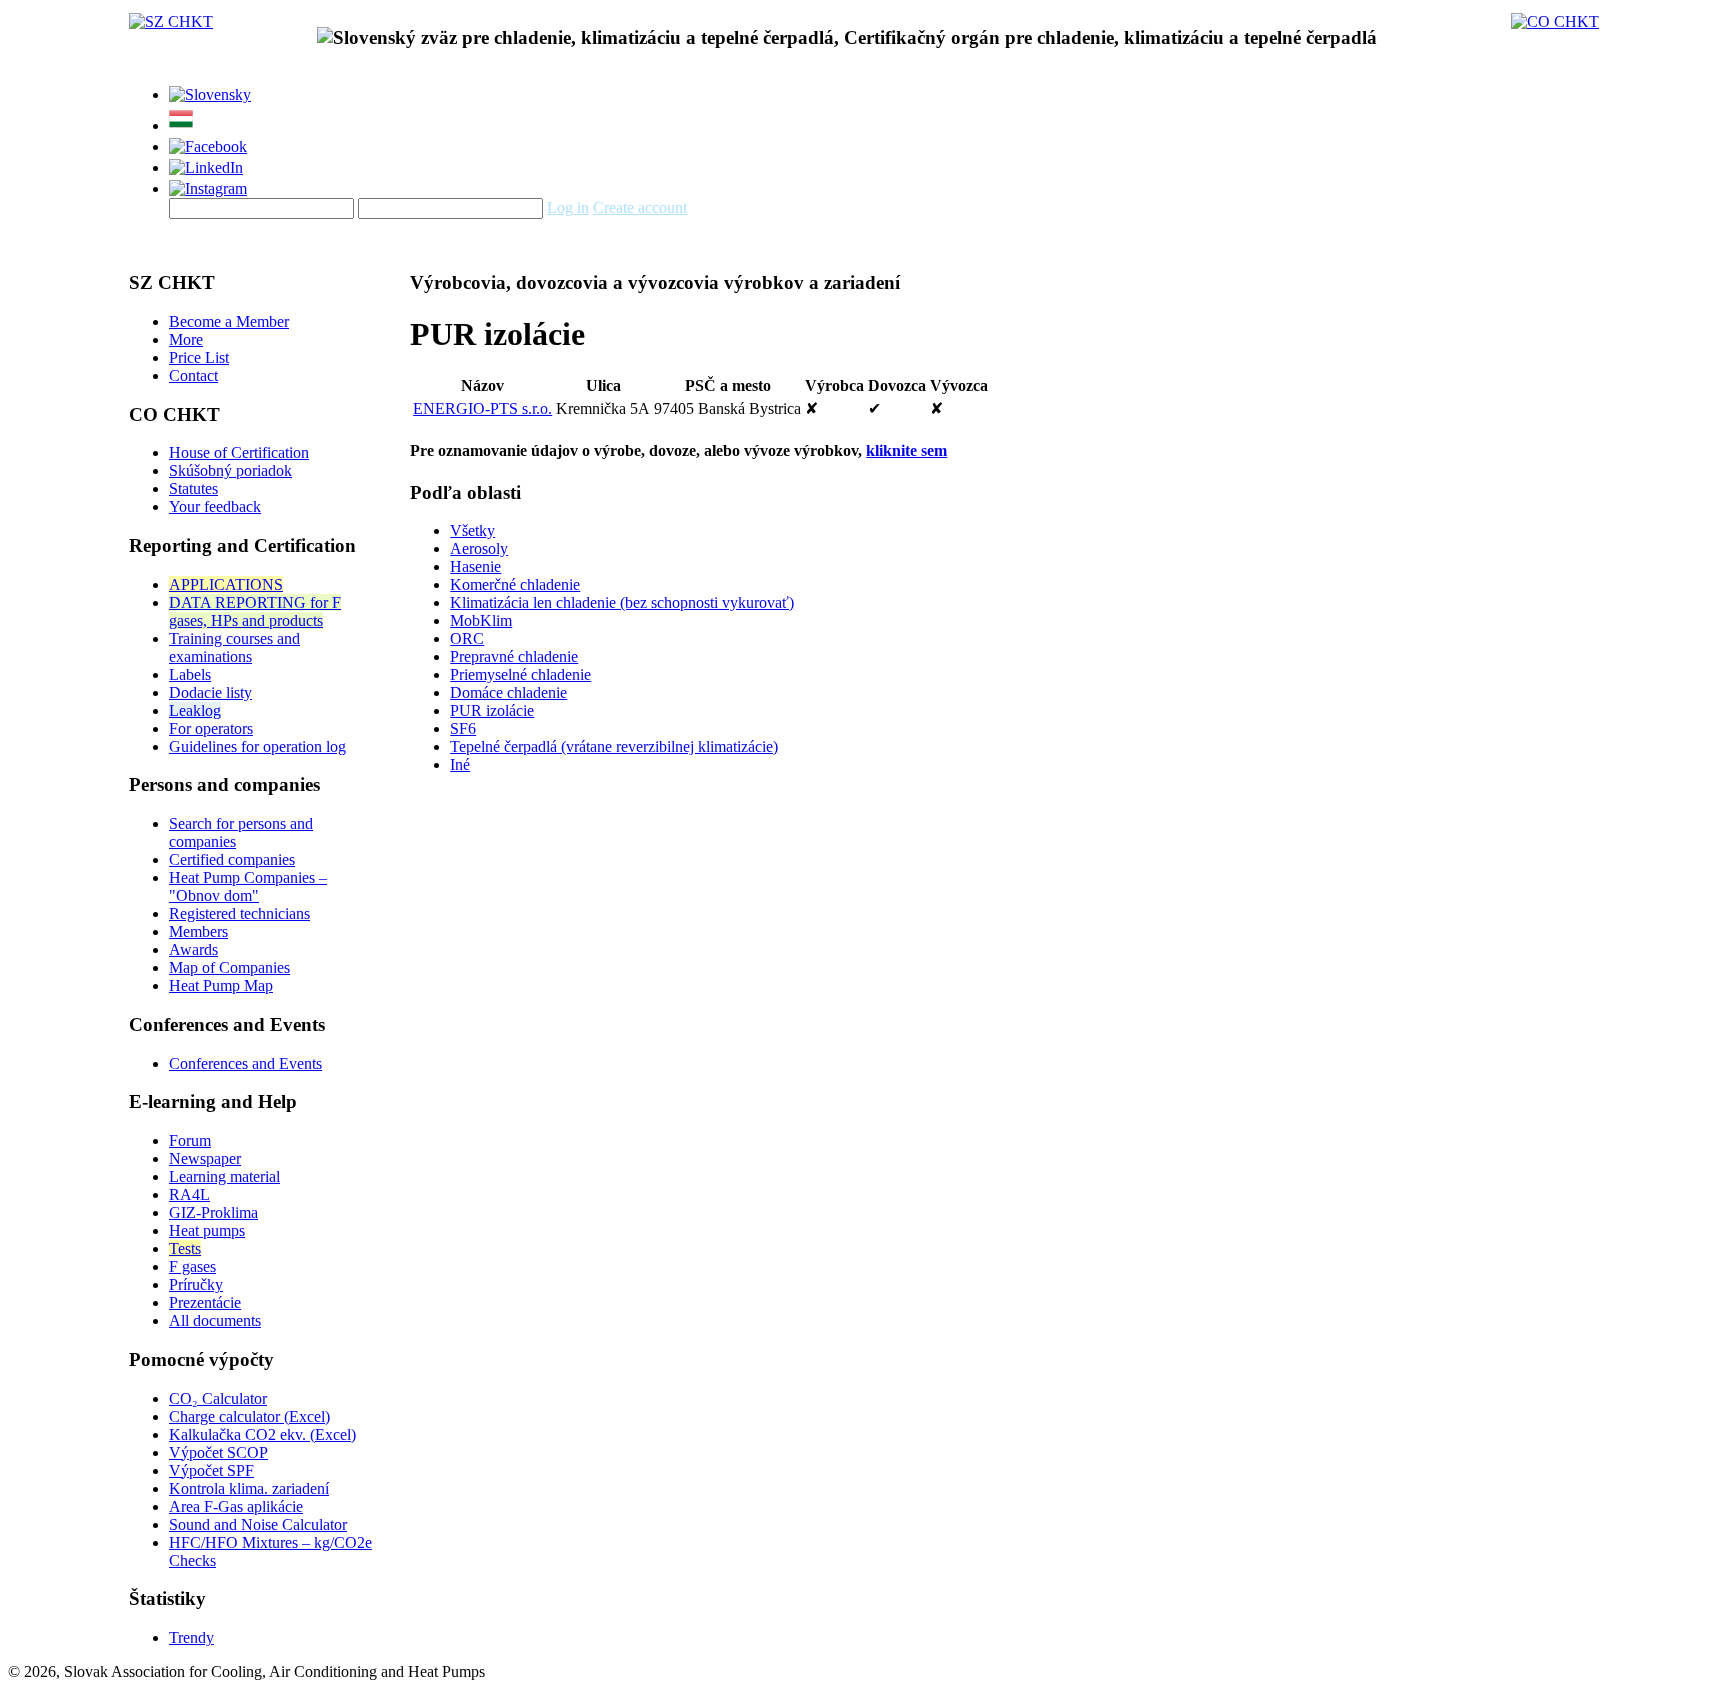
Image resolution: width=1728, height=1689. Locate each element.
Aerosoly (479, 548)
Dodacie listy (210, 692)
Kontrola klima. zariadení (249, 1488)
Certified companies (232, 859)
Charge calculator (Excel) (249, 1416)
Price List (199, 357)
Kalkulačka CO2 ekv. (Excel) (262, 1434)
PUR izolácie (492, 710)
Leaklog (195, 710)
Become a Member (229, 321)
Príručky (196, 1284)
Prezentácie (205, 1302)
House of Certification (239, 452)
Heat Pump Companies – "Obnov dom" (248, 886)
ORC (467, 638)
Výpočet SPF (211, 1470)
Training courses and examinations (234, 647)
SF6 (463, 728)
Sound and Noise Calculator (258, 1524)
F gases (192, 1266)
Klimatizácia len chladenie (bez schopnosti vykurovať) (622, 602)
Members (198, 931)
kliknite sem (906, 450)
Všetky (472, 530)
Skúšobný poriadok (230, 470)
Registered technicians (239, 913)
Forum (190, 1140)
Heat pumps (207, 1230)
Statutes (193, 488)
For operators (211, 728)
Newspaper (205, 1158)
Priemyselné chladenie (520, 674)
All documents (215, 1320)
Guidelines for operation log (257, 746)
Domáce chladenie (508, 692)
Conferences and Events (245, 1063)
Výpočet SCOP (218, 1452)
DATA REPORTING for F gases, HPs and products (255, 611)
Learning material (224, 1176)
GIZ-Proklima (213, 1212)
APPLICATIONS (226, 584)
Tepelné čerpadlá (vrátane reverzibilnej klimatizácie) (614, 746)
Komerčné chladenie (515, 584)
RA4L (189, 1194)
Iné (460, 764)
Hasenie (475, 566)
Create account (640, 207)
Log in (568, 207)
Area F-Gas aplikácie (236, 1506)
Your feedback (215, 506)
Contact (193, 375)
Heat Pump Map (221, 985)
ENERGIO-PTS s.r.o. (482, 408)
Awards (193, 949)
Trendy (191, 1637)
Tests (185, 1248)
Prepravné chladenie (514, 656)
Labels (190, 674)
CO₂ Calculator (218, 1398)
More (186, 339)
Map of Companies (229, 967)
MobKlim (481, 620)
